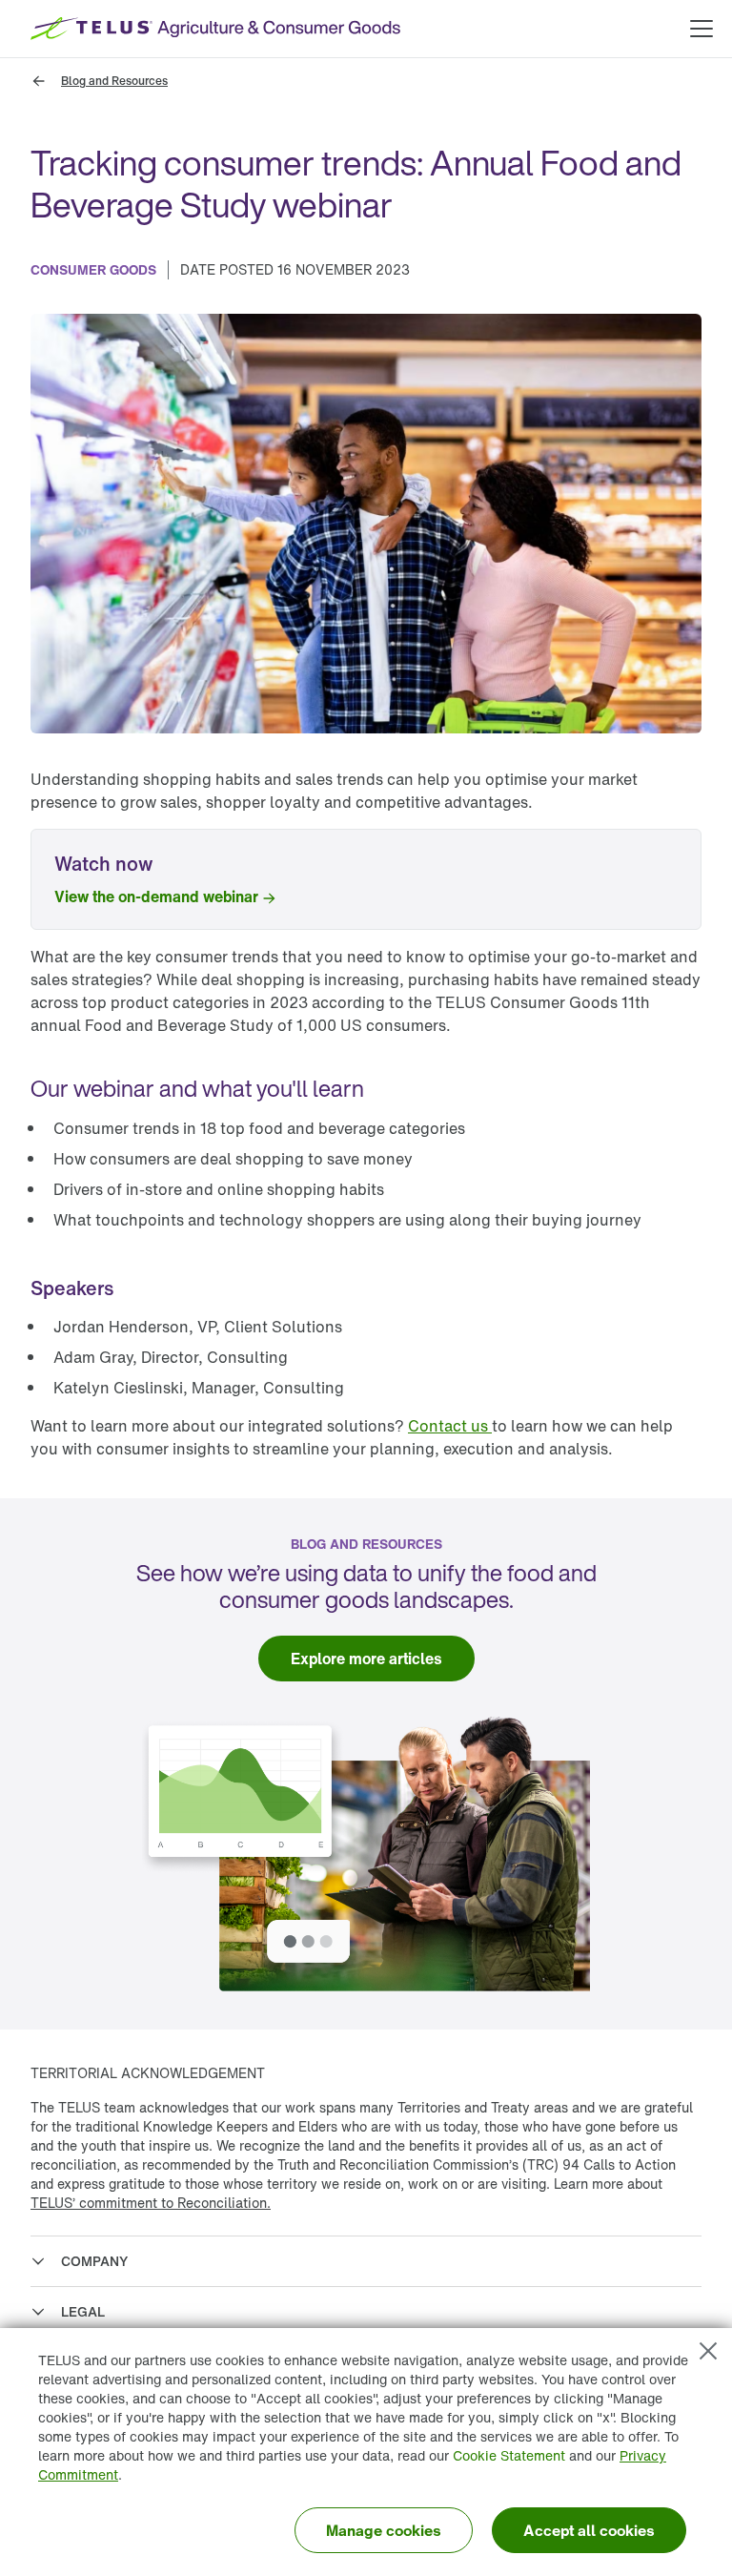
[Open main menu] (701, 29)
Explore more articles (366, 1659)
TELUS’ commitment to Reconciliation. (151, 2203)
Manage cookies (384, 2530)
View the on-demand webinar (156, 896)
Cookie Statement (509, 2455)
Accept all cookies (589, 2530)
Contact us (450, 1426)
